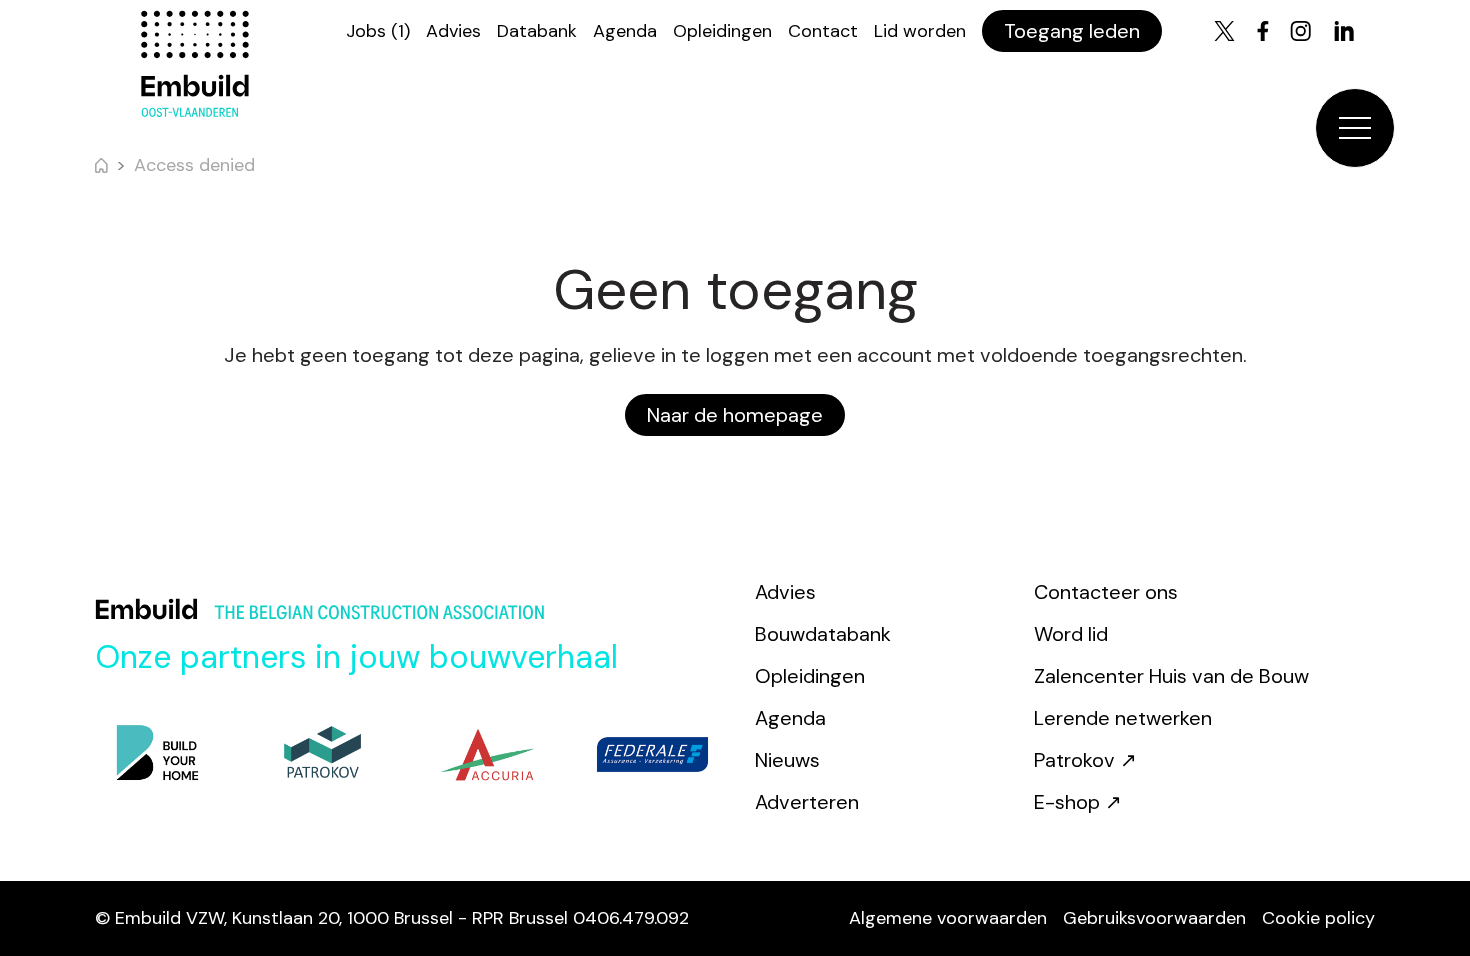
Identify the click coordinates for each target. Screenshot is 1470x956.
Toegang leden (1072, 31)
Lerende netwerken (1123, 718)
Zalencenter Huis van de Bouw (1171, 676)
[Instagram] (1300, 31)
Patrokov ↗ (1085, 760)
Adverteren (807, 802)
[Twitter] (1224, 31)
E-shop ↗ (1078, 802)
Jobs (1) (378, 31)
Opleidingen (722, 31)
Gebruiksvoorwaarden (1154, 918)
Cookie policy (1318, 918)
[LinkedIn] (1344, 31)
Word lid (1071, 634)
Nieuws (787, 760)
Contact (823, 31)
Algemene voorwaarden (948, 918)
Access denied (194, 165)
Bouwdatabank (823, 634)
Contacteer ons (1106, 592)
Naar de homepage (735, 415)
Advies (453, 31)
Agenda (625, 31)
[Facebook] (1263, 31)
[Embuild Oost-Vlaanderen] (195, 64)
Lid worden (920, 31)
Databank (537, 31)
